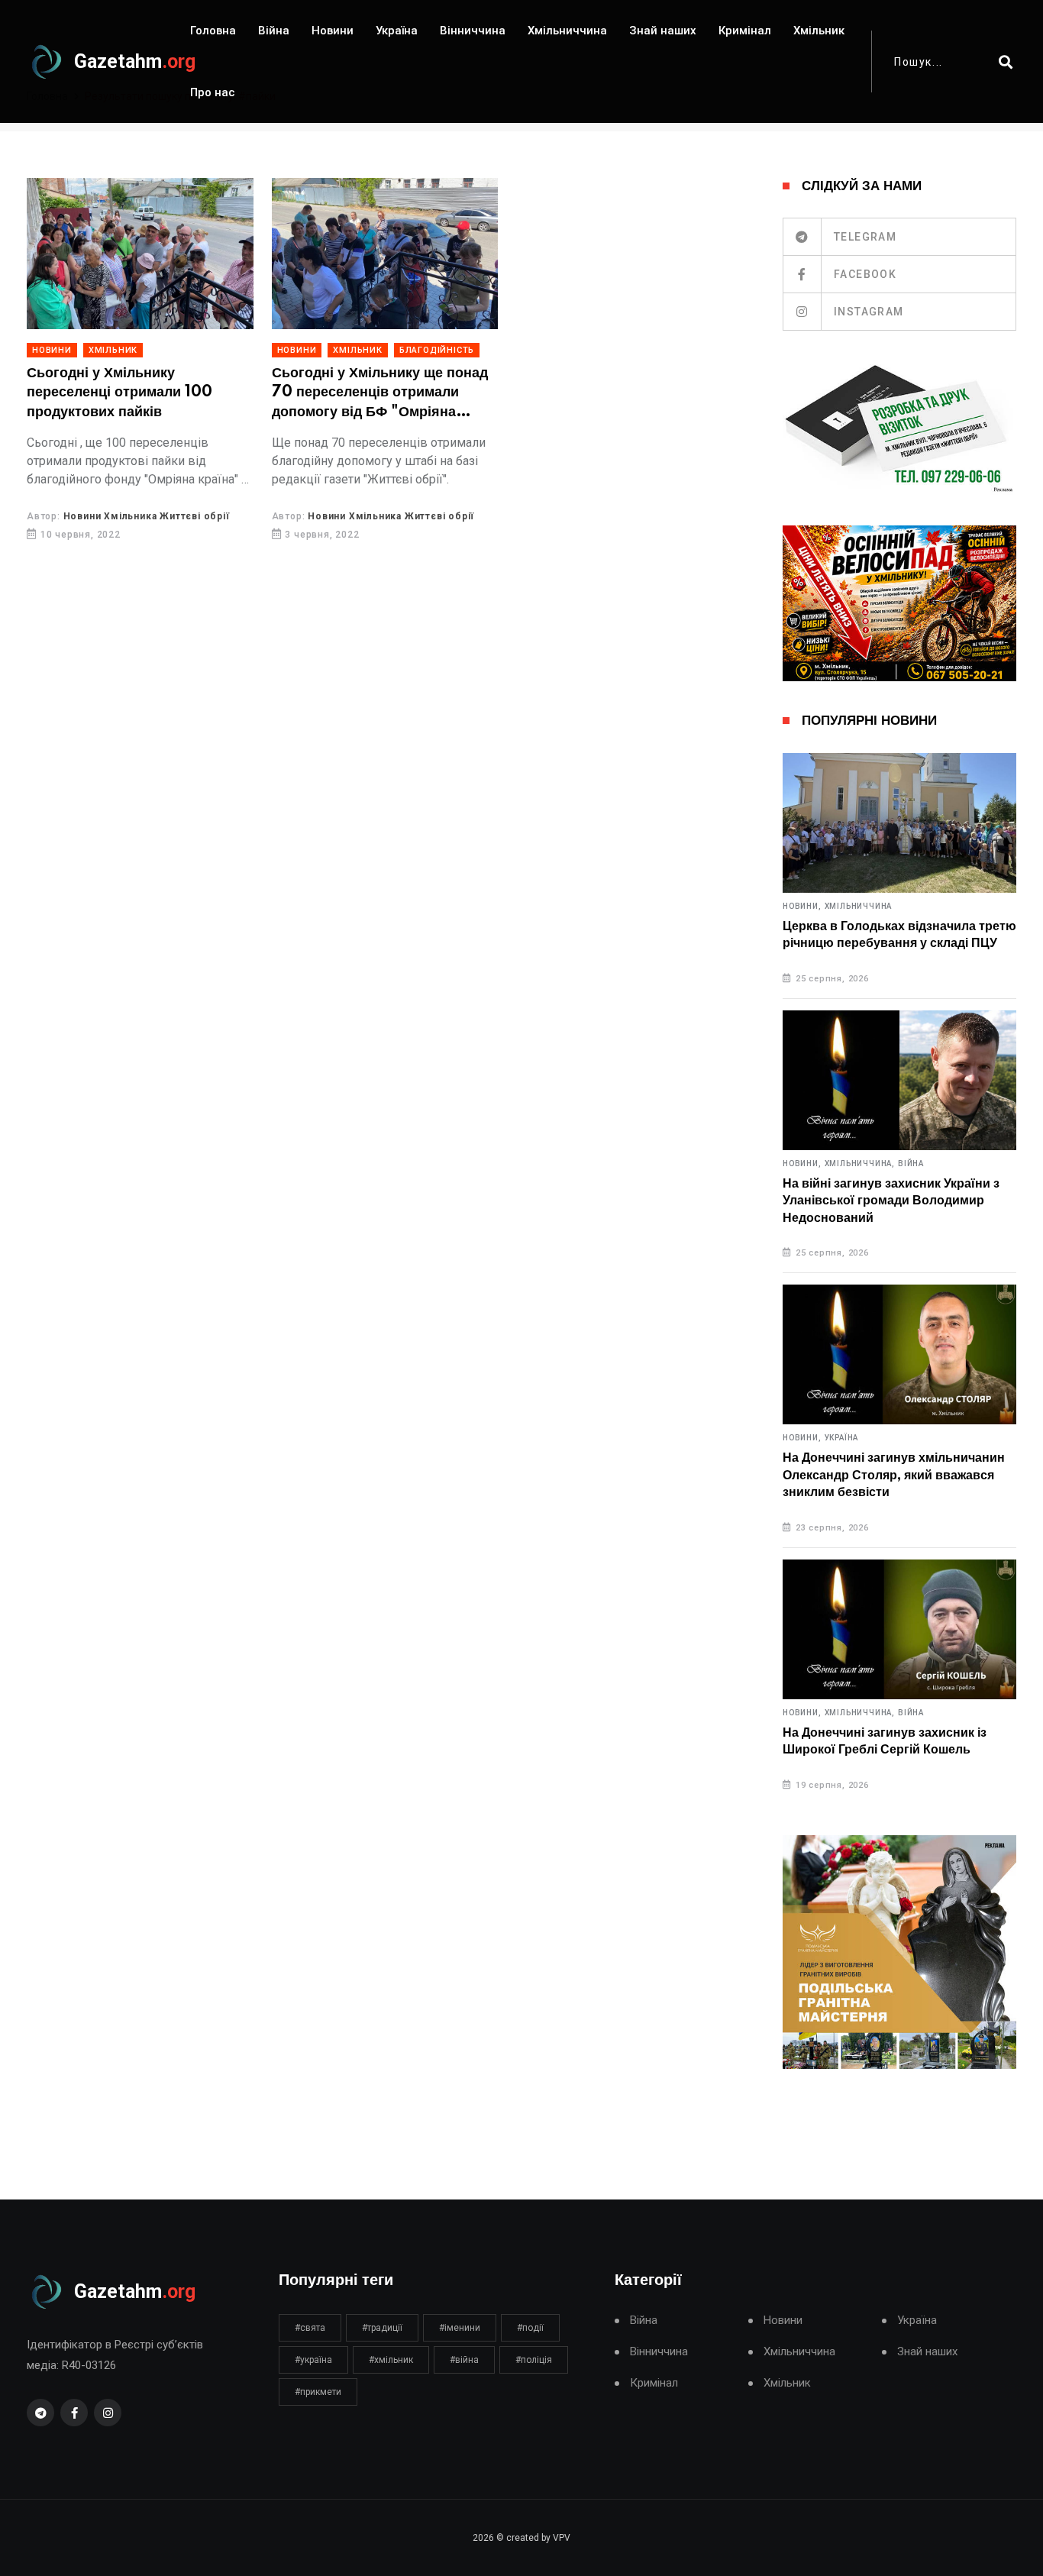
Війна (274, 31)
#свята (310, 2328)
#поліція (534, 2360)
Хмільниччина (567, 31)
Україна (397, 31)
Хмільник (819, 31)
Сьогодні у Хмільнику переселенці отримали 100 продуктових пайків (119, 393)
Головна (213, 31)
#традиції (382, 2328)
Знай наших (663, 31)
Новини (333, 31)
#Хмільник (391, 2360)
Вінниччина (473, 31)
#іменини (460, 2328)
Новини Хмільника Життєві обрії (147, 516)
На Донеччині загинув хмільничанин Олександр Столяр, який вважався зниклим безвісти (894, 1475)
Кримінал (745, 31)
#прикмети (318, 2392)
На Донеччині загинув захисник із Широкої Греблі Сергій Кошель (885, 1741)
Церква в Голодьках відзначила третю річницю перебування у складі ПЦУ (899, 935)
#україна (313, 2360)
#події (530, 2328)
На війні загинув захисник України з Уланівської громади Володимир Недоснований (891, 1201)
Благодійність (437, 350)
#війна (464, 2360)
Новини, (802, 907)
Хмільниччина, (860, 1164)
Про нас (213, 92)
